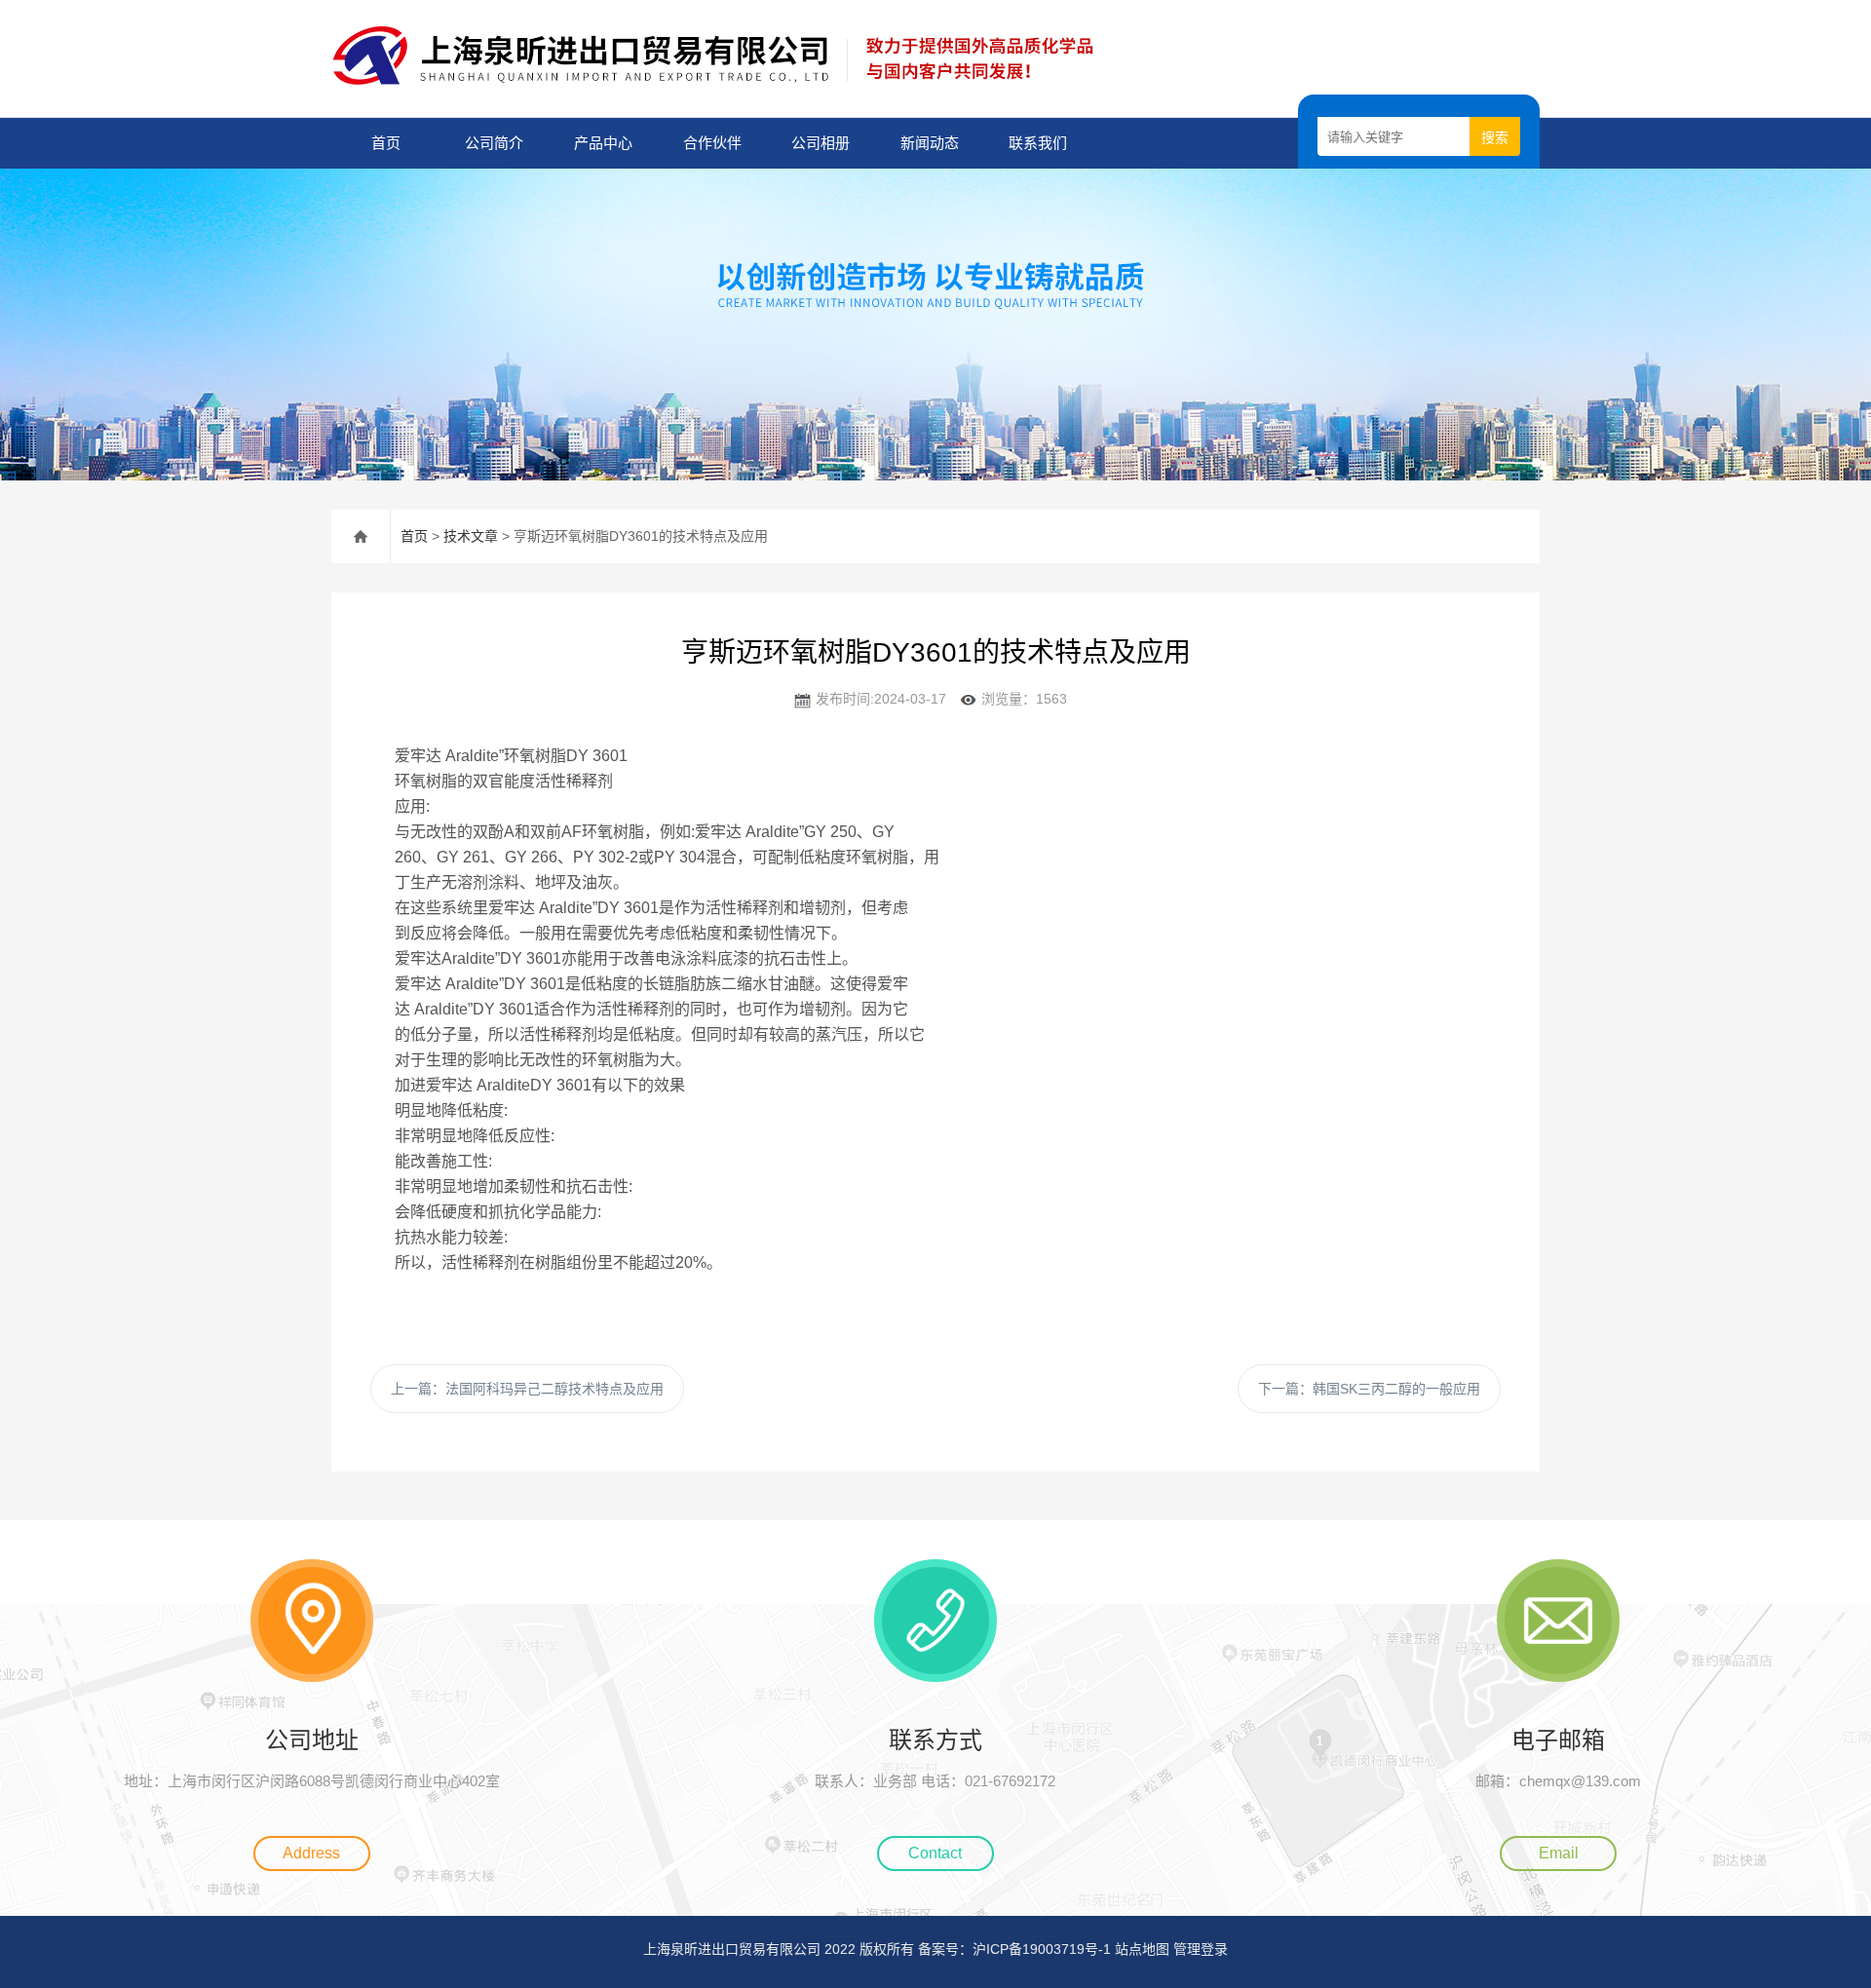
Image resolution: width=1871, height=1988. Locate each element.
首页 (386, 143)
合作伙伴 (712, 143)
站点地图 (1142, 1949)
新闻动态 (930, 143)
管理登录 (1201, 1949)
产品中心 (603, 143)
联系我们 (1038, 143)
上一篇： (527, 1389)
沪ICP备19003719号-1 (1042, 1949)
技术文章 (471, 536)
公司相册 (821, 143)
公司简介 (494, 143)
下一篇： (1369, 1389)
